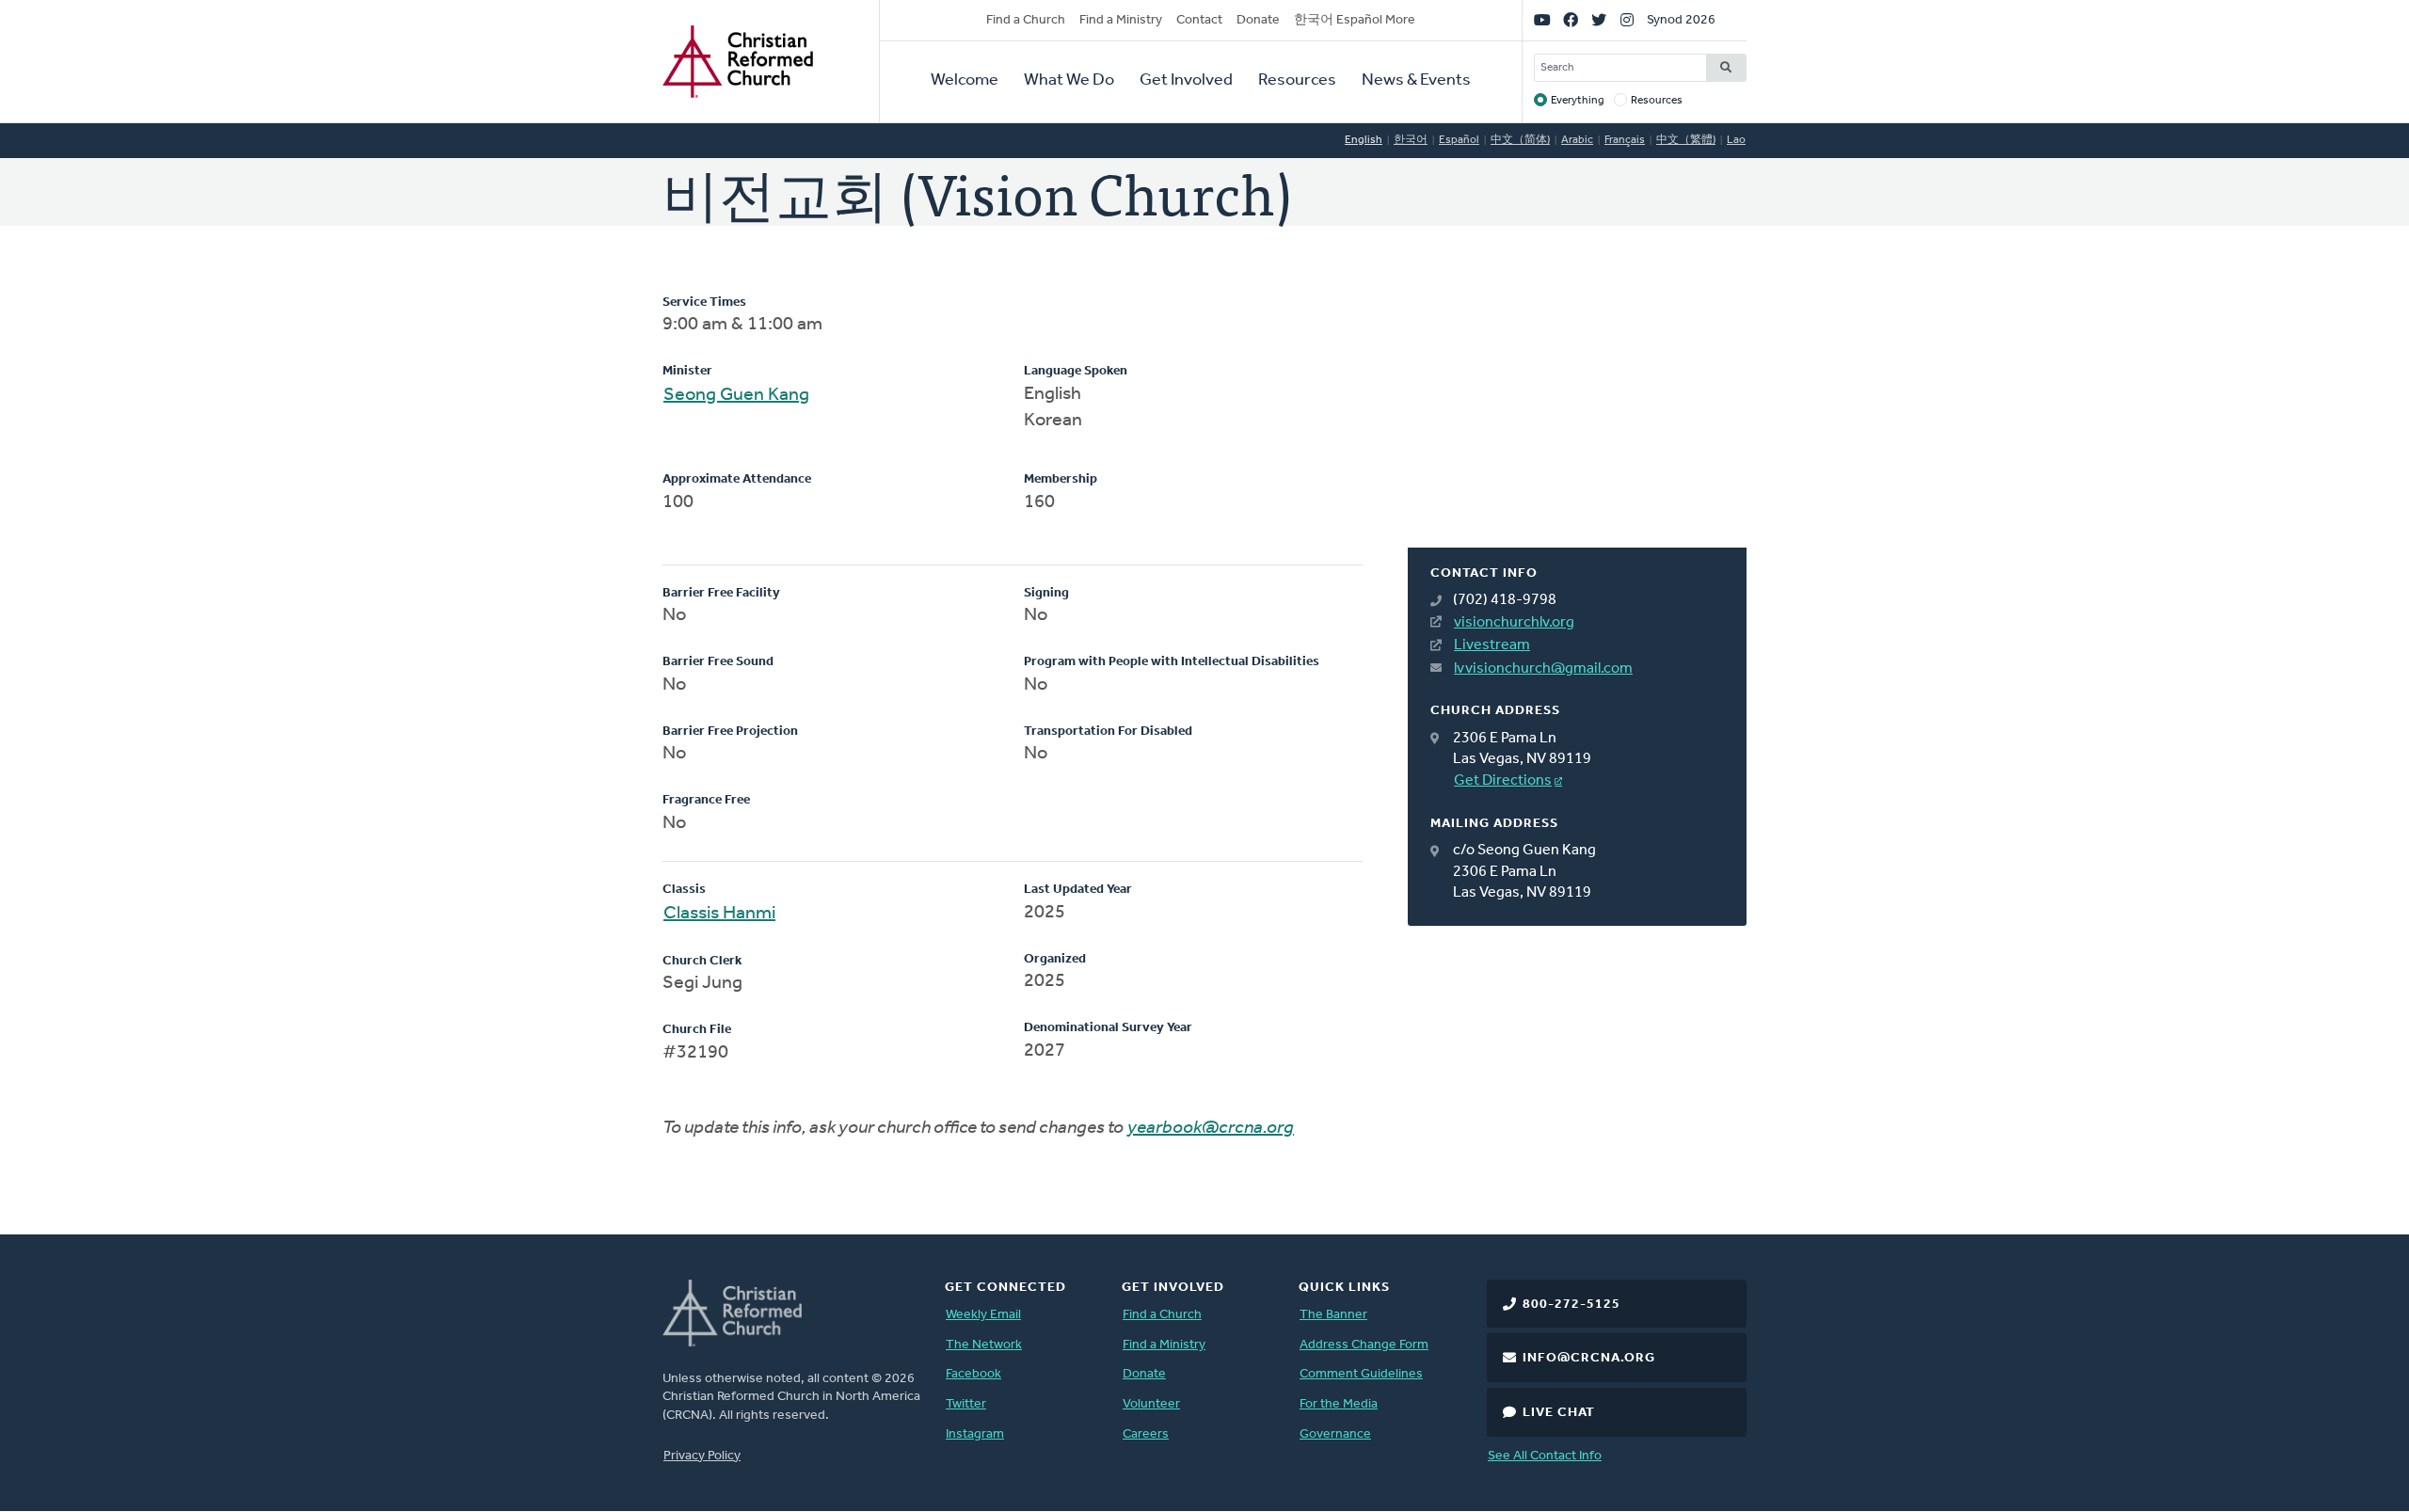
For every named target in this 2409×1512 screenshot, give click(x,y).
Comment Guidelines (1361, 1374)
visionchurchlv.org (1514, 623)
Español (1459, 140)
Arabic (1577, 140)
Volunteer (1151, 1404)
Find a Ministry (1121, 20)
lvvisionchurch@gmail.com (1543, 669)
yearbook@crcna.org (1211, 1128)
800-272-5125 (1571, 1305)
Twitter (966, 1404)
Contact (1199, 20)
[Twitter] (1599, 21)
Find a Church (1026, 20)
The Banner (1333, 1315)
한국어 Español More (1355, 20)
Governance (1335, 1434)
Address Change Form (1364, 1345)
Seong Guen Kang (736, 395)
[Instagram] (1627, 21)
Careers (1146, 1434)
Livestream (1492, 645)
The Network (984, 1345)
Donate (1258, 20)
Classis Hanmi (719, 914)
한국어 (1411, 140)
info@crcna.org (1589, 1358)
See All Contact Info (1545, 1456)
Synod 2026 (1681, 20)
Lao (1736, 140)
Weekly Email (983, 1315)
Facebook (973, 1374)
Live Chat (1559, 1413)
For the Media (1339, 1404)
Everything (1578, 101)
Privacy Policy (702, 1456)
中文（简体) (1520, 140)
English (1364, 140)
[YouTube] (1542, 21)
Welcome (965, 81)
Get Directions (1503, 781)
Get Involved (1186, 81)
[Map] (1577, 421)
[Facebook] (1571, 21)
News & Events (1416, 81)
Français (1625, 140)
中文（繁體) (1686, 140)
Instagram (975, 1434)
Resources (1297, 81)
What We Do (1069, 81)
